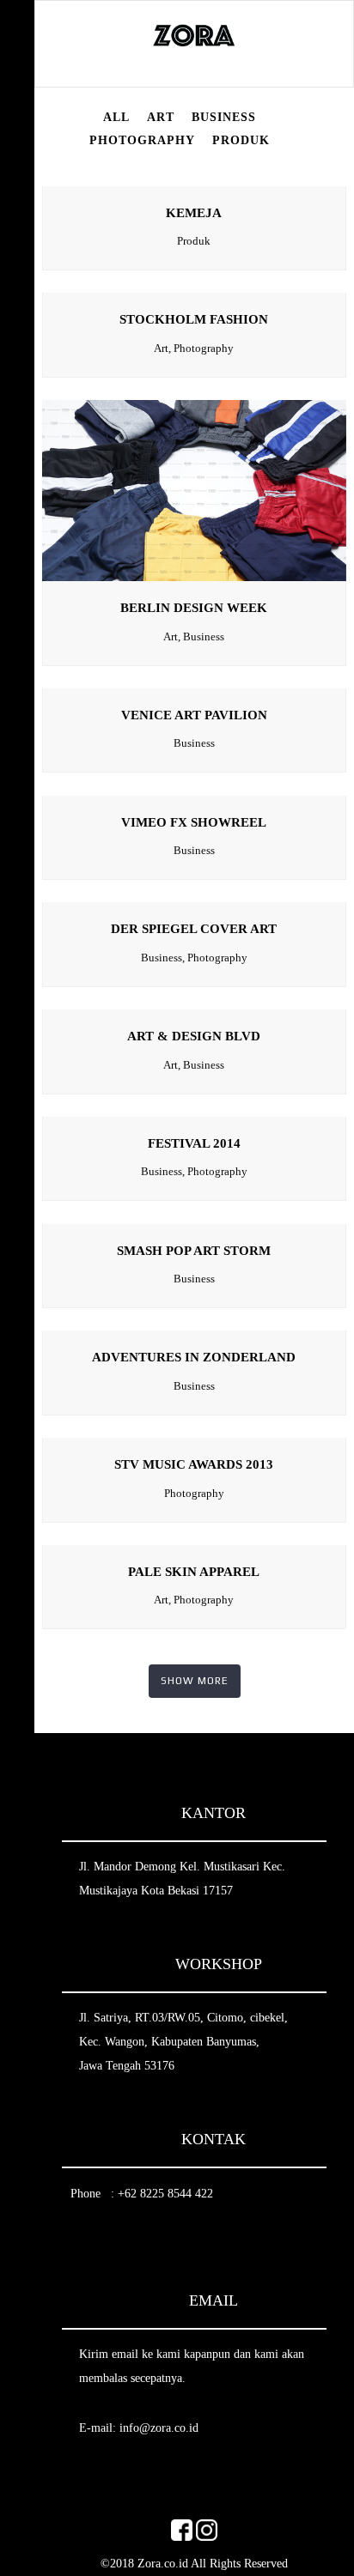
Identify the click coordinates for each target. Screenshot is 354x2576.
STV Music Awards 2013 (194, 1464)
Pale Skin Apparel (194, 1572)
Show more (195, 1681)
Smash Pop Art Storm (194, 1251)
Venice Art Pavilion (194, 715)
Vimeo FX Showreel (194, 822)
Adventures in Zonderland (194, 1357)
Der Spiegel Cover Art (194, 929)
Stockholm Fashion (194, 319)
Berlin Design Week (194, 608)
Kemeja (194, 213)
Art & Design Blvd (194, 1036)
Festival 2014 (194, 1143)
